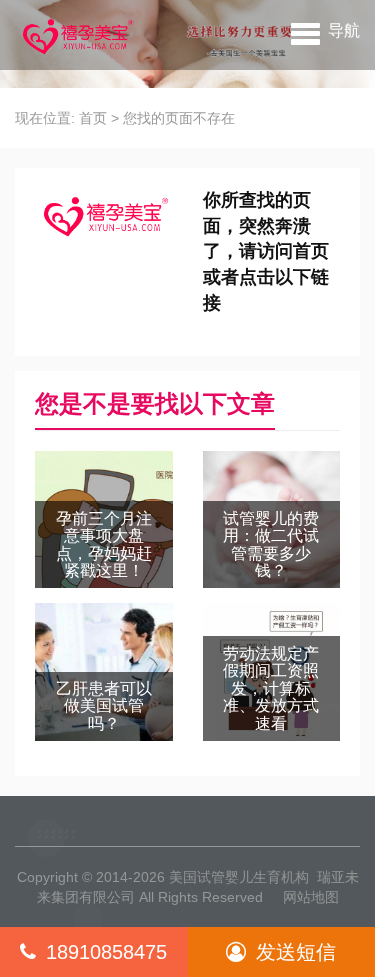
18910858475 (106, 952)
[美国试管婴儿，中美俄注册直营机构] (76, 35)
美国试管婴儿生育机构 (239, 877)
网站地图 (311, 897)
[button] (325, 30)
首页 (93, 118)
